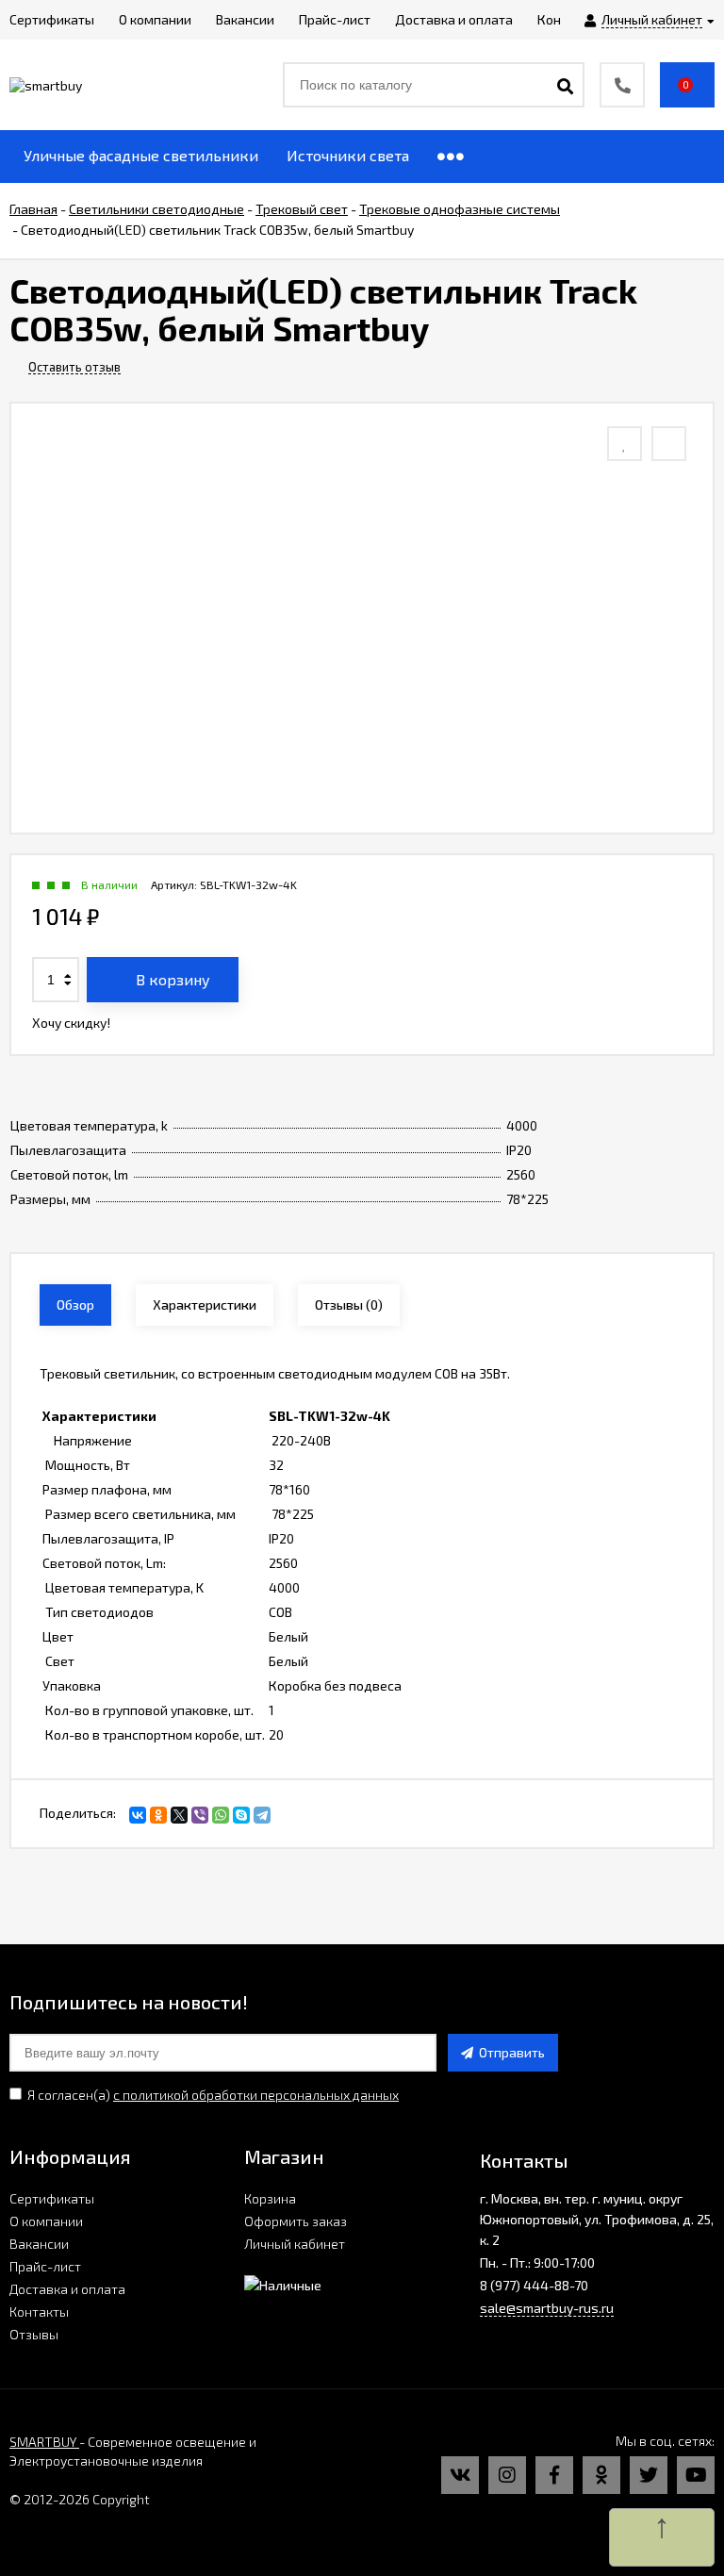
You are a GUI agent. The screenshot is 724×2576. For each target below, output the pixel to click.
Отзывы (34, 2334)
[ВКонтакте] (138, 1815)
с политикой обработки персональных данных (256, 2095)
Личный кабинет (295, 2244)
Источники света (348, 155)
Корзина (270, 2198)
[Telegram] (262, 1815)
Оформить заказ (296, 2221)
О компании (46, 2221)
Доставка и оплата (67, 2289)
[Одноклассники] (158, 1815)
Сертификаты (52, 2198)
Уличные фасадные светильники (141, 155)
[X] (179, 1815)
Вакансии (39, 2244)
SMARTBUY (44, 2442)
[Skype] (241, 1815)
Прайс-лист (45, 2266)
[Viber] (200, 1815)
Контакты (39, 2312)
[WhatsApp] (221, 1815)
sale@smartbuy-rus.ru (547, 2308)
